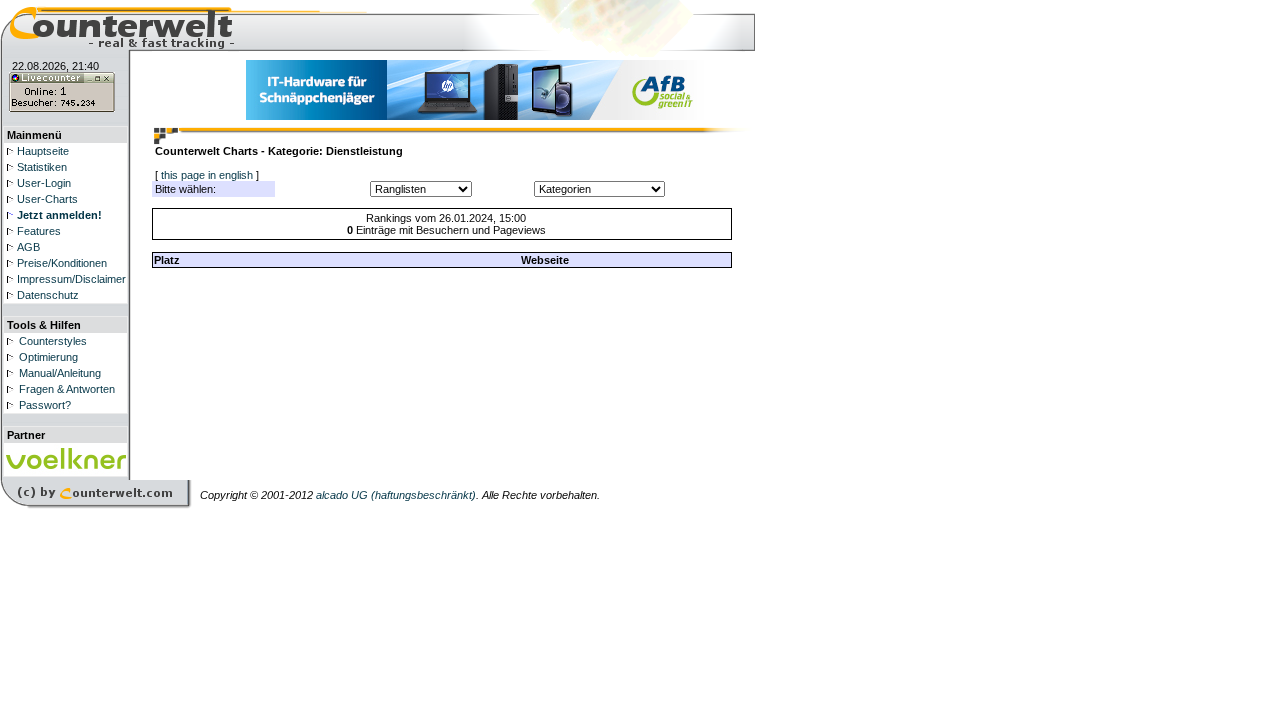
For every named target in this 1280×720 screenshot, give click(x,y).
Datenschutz (48, 295)
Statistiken (42, 167)
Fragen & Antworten (67, 389)
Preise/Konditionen (62, 263)
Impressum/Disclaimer (71, 279)
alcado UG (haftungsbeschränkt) (396, 495)
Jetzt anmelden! (59, 215)
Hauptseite (43, 151)
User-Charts (47, 199)
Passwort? (45, 405)
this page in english (207, 175)
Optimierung (48, 357)
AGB (28, 247)
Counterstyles (53, 341)
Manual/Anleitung (60, 373)
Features (39, 231)
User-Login (44, 183)
